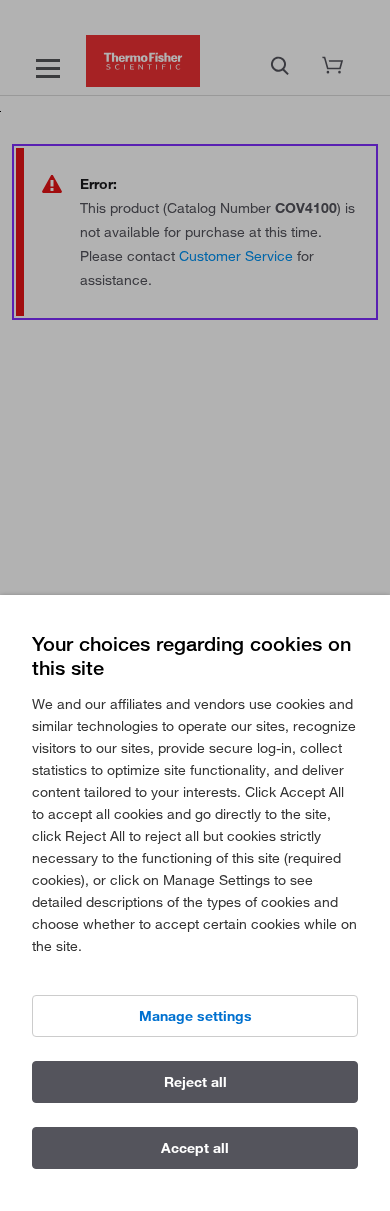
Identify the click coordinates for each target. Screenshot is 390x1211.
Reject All (195, 1082)
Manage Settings (195, 1016)
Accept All (195, 1148)
